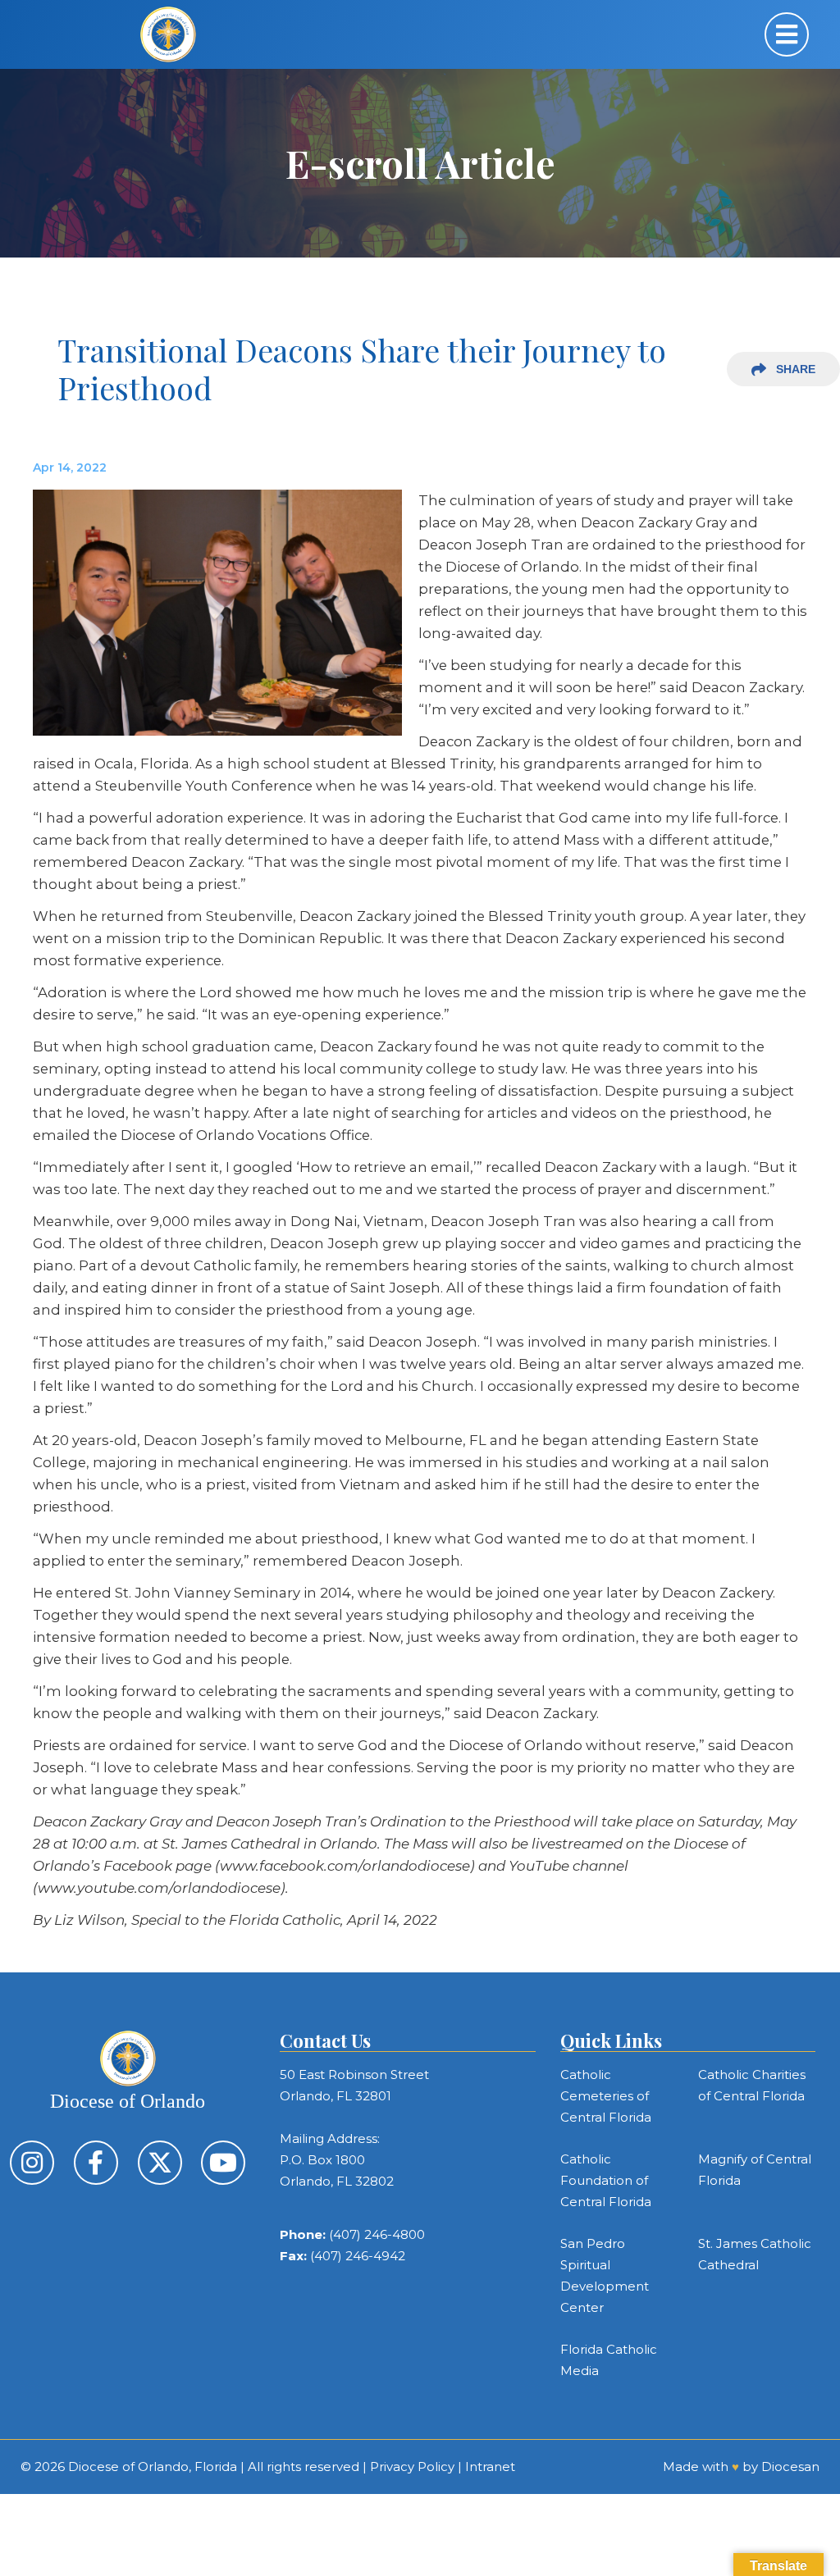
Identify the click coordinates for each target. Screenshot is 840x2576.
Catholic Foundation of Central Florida (606, 2180)
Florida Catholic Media (609, 2360)
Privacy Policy (412, 2467)
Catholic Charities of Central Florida (752, 2085)
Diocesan (790, 2467)
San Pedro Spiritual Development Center (605, 2275)
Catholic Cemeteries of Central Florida (606, 2096)
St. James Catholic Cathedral (755, 2254)
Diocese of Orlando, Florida (153, 2467)
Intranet (490, 2467)
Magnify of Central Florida (755, 2170)
